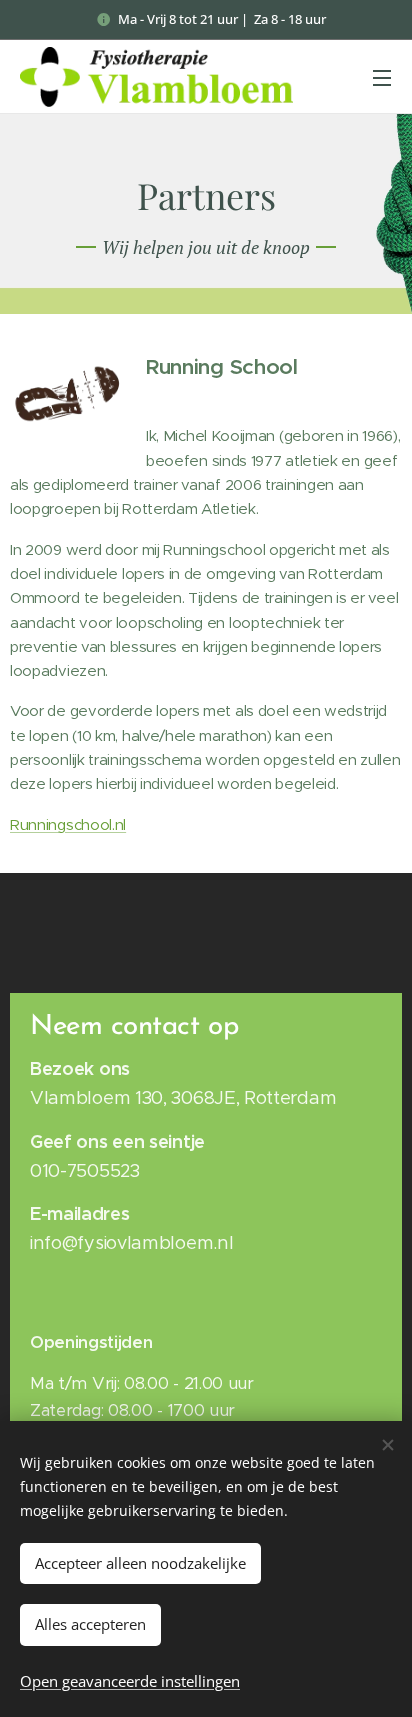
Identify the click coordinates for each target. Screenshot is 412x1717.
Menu (382, 77)
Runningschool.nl (68, 824)
